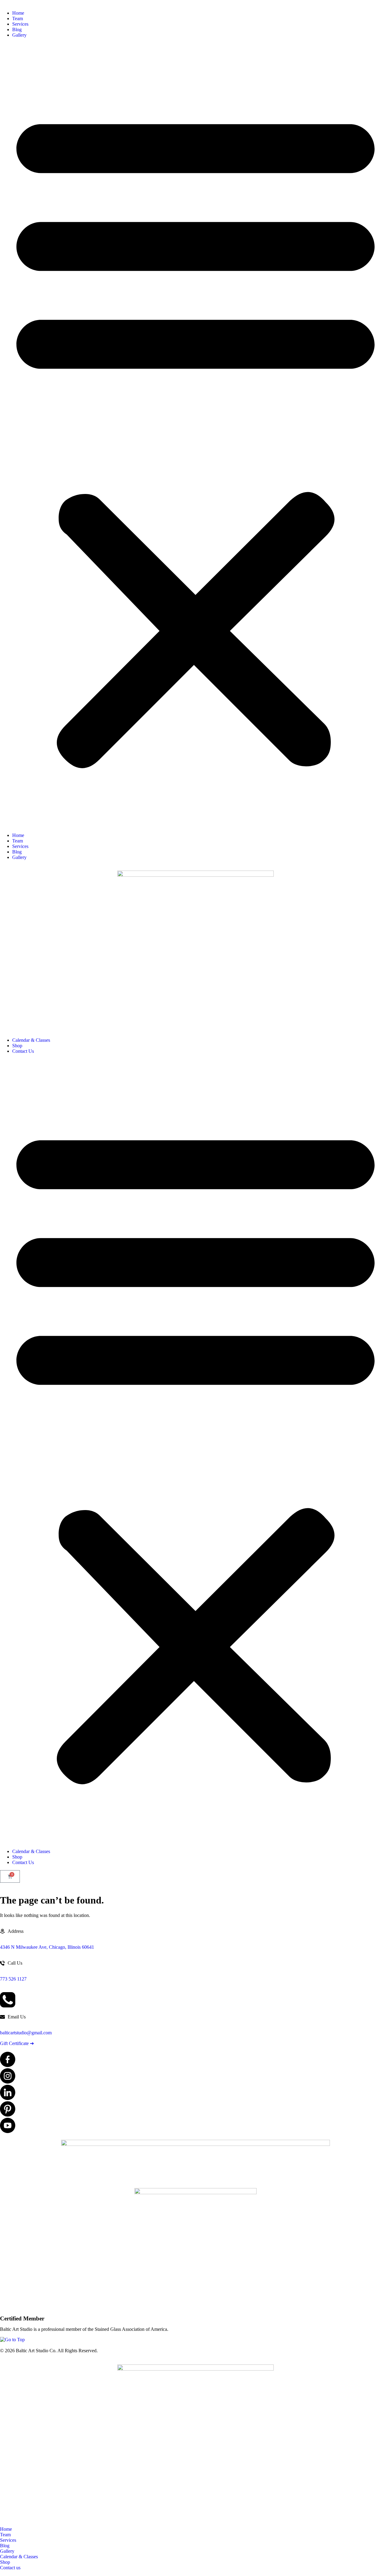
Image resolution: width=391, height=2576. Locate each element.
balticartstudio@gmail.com (26, 2033)
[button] (195, 435)
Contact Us (23, 1051)
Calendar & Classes (31, 1040)
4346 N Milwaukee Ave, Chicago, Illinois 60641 (47, 1947)
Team (18, 18)
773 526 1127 (13, 1979)
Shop (17, 1046)
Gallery (19, 35)
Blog (17, 29)
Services (20, 24)
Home (18, 13)
